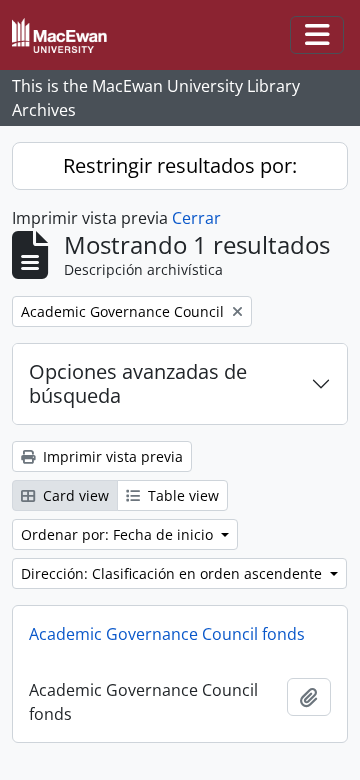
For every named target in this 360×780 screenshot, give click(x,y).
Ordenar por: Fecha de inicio (119, 534)
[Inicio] (67, 35)
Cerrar (196, 218)
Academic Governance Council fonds (167, 634)
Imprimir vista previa (111, 456)
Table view (181, 495)
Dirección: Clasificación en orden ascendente (173, 573)
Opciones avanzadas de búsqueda (138, 383)
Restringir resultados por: (180, 165)
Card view (74, 495)
